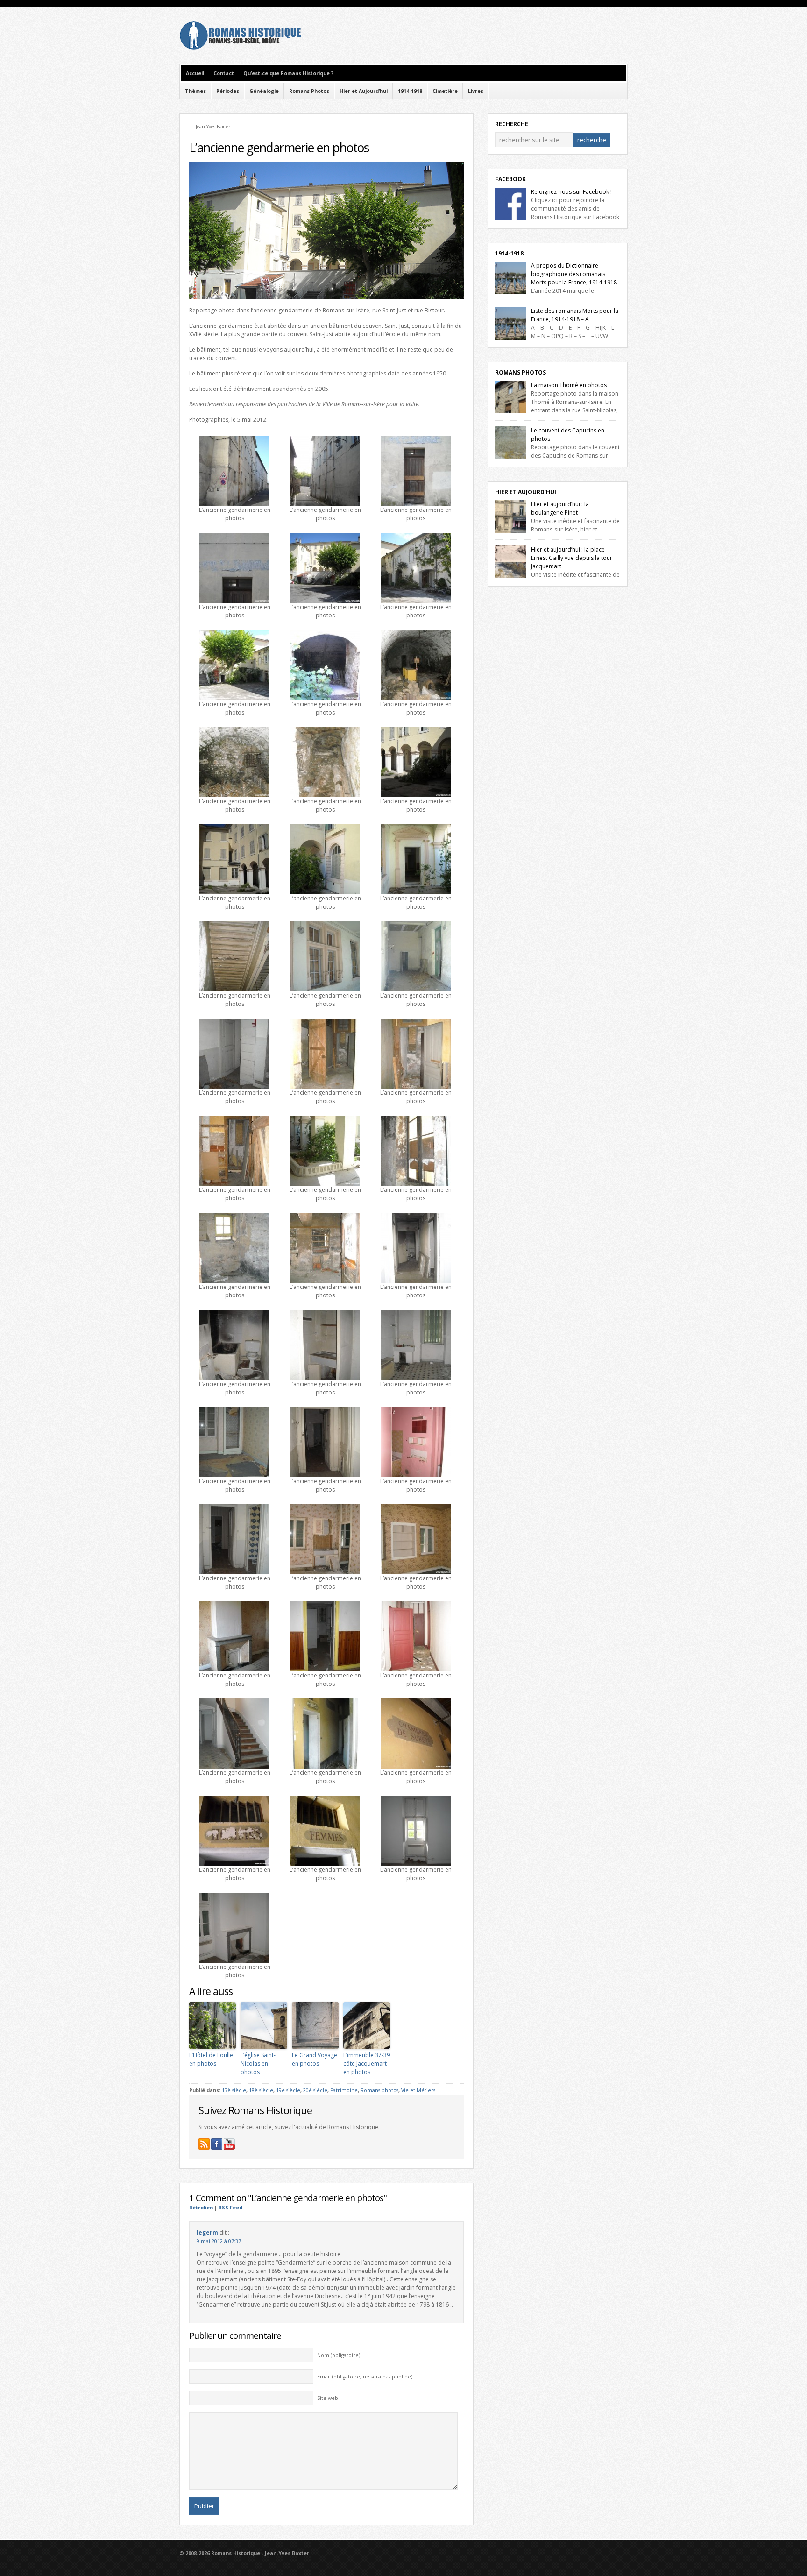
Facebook (510, 179)
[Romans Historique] (240, 47)
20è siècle (315, 2090)
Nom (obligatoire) (339, 2355)
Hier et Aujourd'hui (526, 492)
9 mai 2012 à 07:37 (219, 2241)
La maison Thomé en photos (569, 385)
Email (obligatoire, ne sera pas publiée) (365, 2377)
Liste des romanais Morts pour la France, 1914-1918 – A (575, 315)
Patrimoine (344, 2090)
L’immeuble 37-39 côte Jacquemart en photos (367, 2063)
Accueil (195, 73)
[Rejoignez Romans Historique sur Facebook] (217, 2144)
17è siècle (234, 2090)
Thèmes (195, 91)
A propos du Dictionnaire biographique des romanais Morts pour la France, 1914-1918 (574, 274)
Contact (224, 73)
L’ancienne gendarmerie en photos (279, 148)
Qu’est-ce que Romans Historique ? (288, 73)
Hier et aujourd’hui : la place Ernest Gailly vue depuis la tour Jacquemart (572, 558)
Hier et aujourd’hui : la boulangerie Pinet (560, 508)
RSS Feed (230, 2208)
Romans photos (379, 2090)
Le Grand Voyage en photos (315, 2059)
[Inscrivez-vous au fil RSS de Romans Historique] (204, 2144)
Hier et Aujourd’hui (364, 91)
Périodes (228, 91)
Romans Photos (309, 91)
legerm (207, 2233)
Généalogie (264, 91)
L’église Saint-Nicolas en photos (258, 2063)
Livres (476, 91)
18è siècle (261, 2090)
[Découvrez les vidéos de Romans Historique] (229, 2144)
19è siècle (288, 2090)
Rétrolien (201, 2208)
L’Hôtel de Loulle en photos (211, 2059)
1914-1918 (410, 91)
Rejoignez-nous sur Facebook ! (571, 192)
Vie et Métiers (418, 2090)
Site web (328, 2398)
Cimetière (445, 91)
